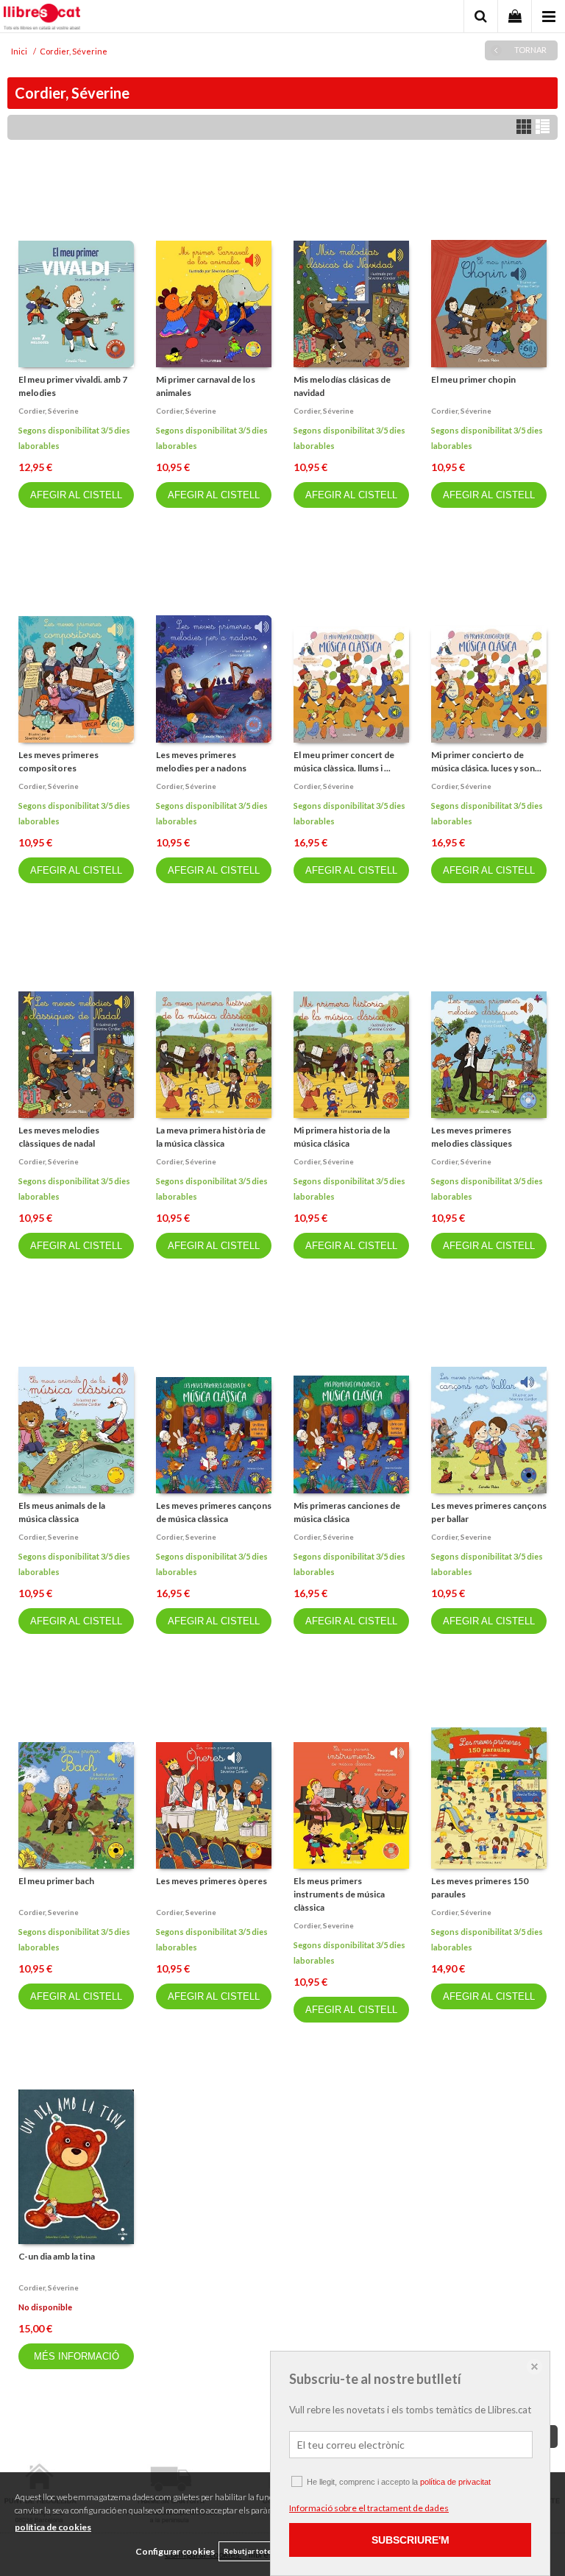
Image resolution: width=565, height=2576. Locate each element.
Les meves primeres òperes (212, 1881)
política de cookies (53, 2527)
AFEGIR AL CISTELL (76, 495)
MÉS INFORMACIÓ (77, 2356)
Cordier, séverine (49, 411)
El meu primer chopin (473, 379)
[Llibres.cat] (42, 18)
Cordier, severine (49, 1537)
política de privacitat (455, 2482)
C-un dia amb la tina (57, 2256)
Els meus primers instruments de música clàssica (339, 1894)
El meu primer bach (56, 1881)
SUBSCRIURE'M (411, 2540)
